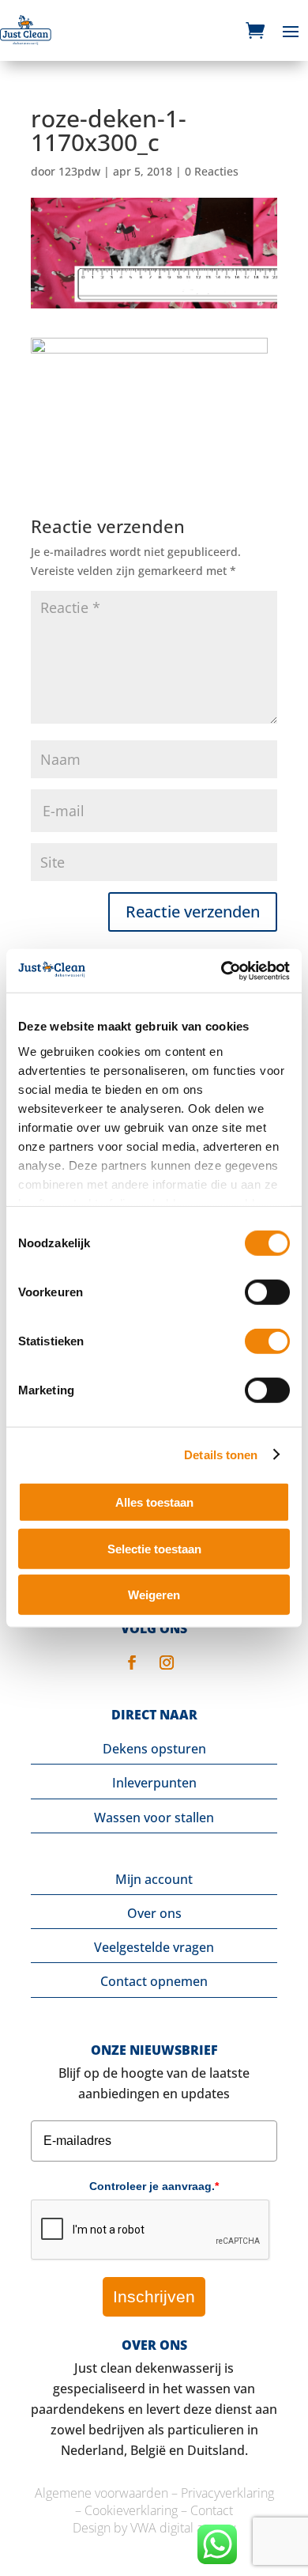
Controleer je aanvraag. (154, 2186)
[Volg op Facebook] (132, 1662)
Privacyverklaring (227, 2493)
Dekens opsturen (154, 1749)
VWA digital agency (183, 2528)
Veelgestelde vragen (154, 1947)
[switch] (267, 1292)
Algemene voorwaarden (101, 2493)
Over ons (154, 1913)
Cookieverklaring (131, 2510)
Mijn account (154, 1879)
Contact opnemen (154, 1981)
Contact (212, 2510)
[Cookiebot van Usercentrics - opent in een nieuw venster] (222, 970)
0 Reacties (212, 171)
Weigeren (154, 1595)
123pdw (79, 171)
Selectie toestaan (154, 1548)
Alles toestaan (154, 1502)
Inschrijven (154, 2296)
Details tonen (221, 1454)
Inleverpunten (154, 1783)
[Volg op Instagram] (167, 1662)
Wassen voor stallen (154, 1818)
